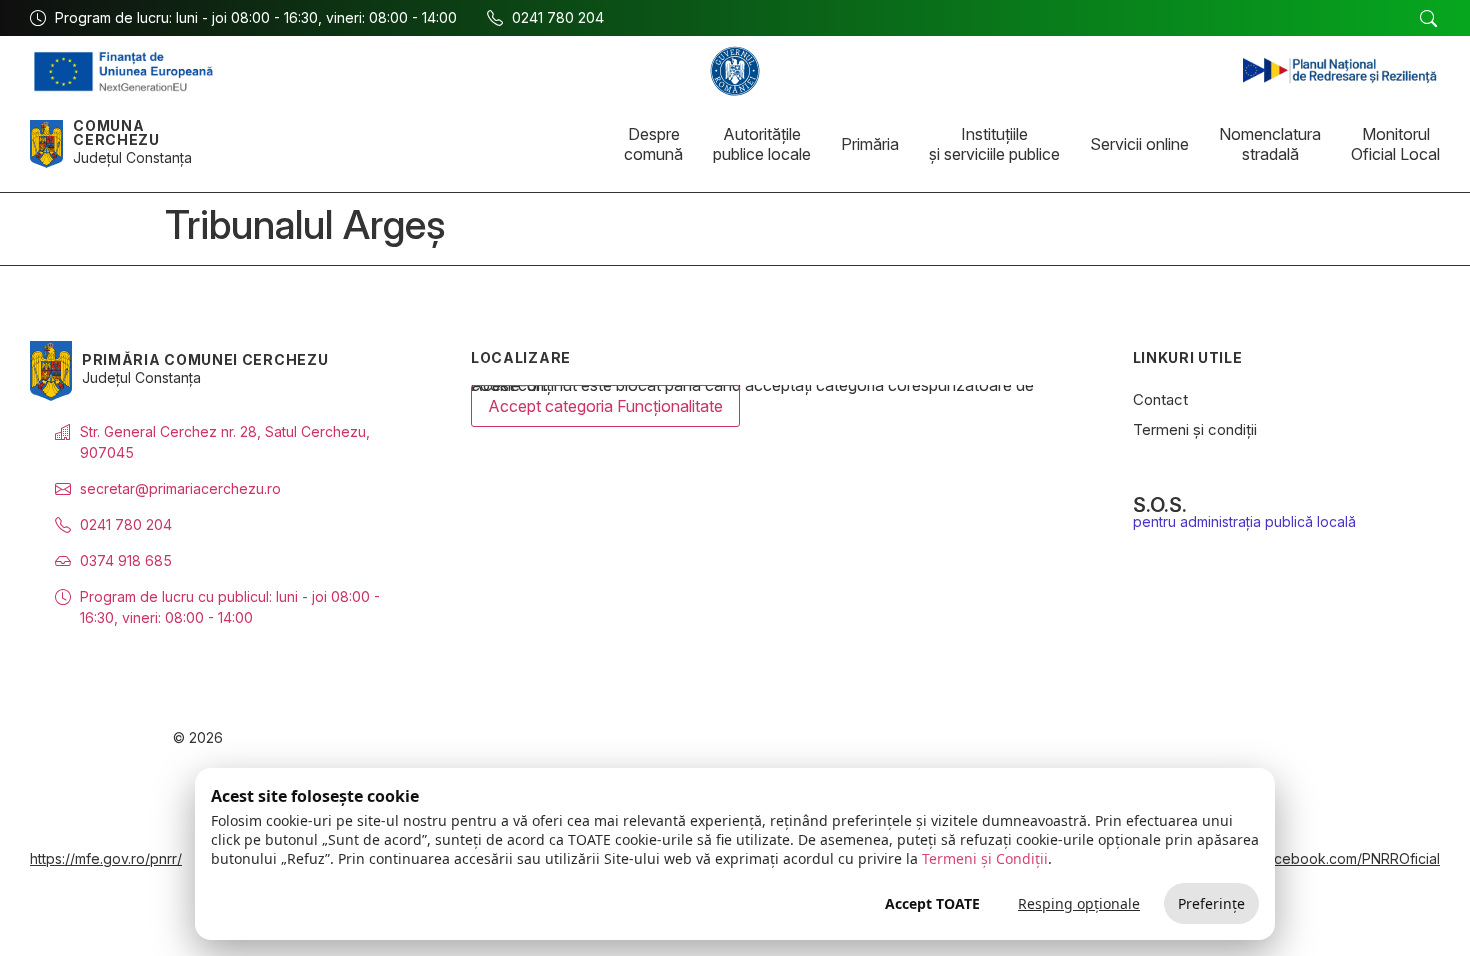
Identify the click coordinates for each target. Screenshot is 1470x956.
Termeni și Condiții (985, 858)
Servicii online (1139, 144)
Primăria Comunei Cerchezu (205, 359)
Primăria (870, 144)
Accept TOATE (932, 903)
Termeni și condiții (1195, 429)
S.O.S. (1160, 505)
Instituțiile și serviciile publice (994, 144)
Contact (1160, 399)
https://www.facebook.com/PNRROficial (1310, 858)
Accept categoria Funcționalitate (605, 406)
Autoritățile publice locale (762, 144)
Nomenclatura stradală (1270, 144)
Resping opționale (1079, 903)
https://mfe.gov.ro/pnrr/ (106, 858)
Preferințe (1211, 903)
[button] (1428, 19)
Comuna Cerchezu (116, 132)
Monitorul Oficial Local (1395, 144)
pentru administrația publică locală (1244, 521)
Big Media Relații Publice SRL (1304, 738)
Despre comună (653, 144)
